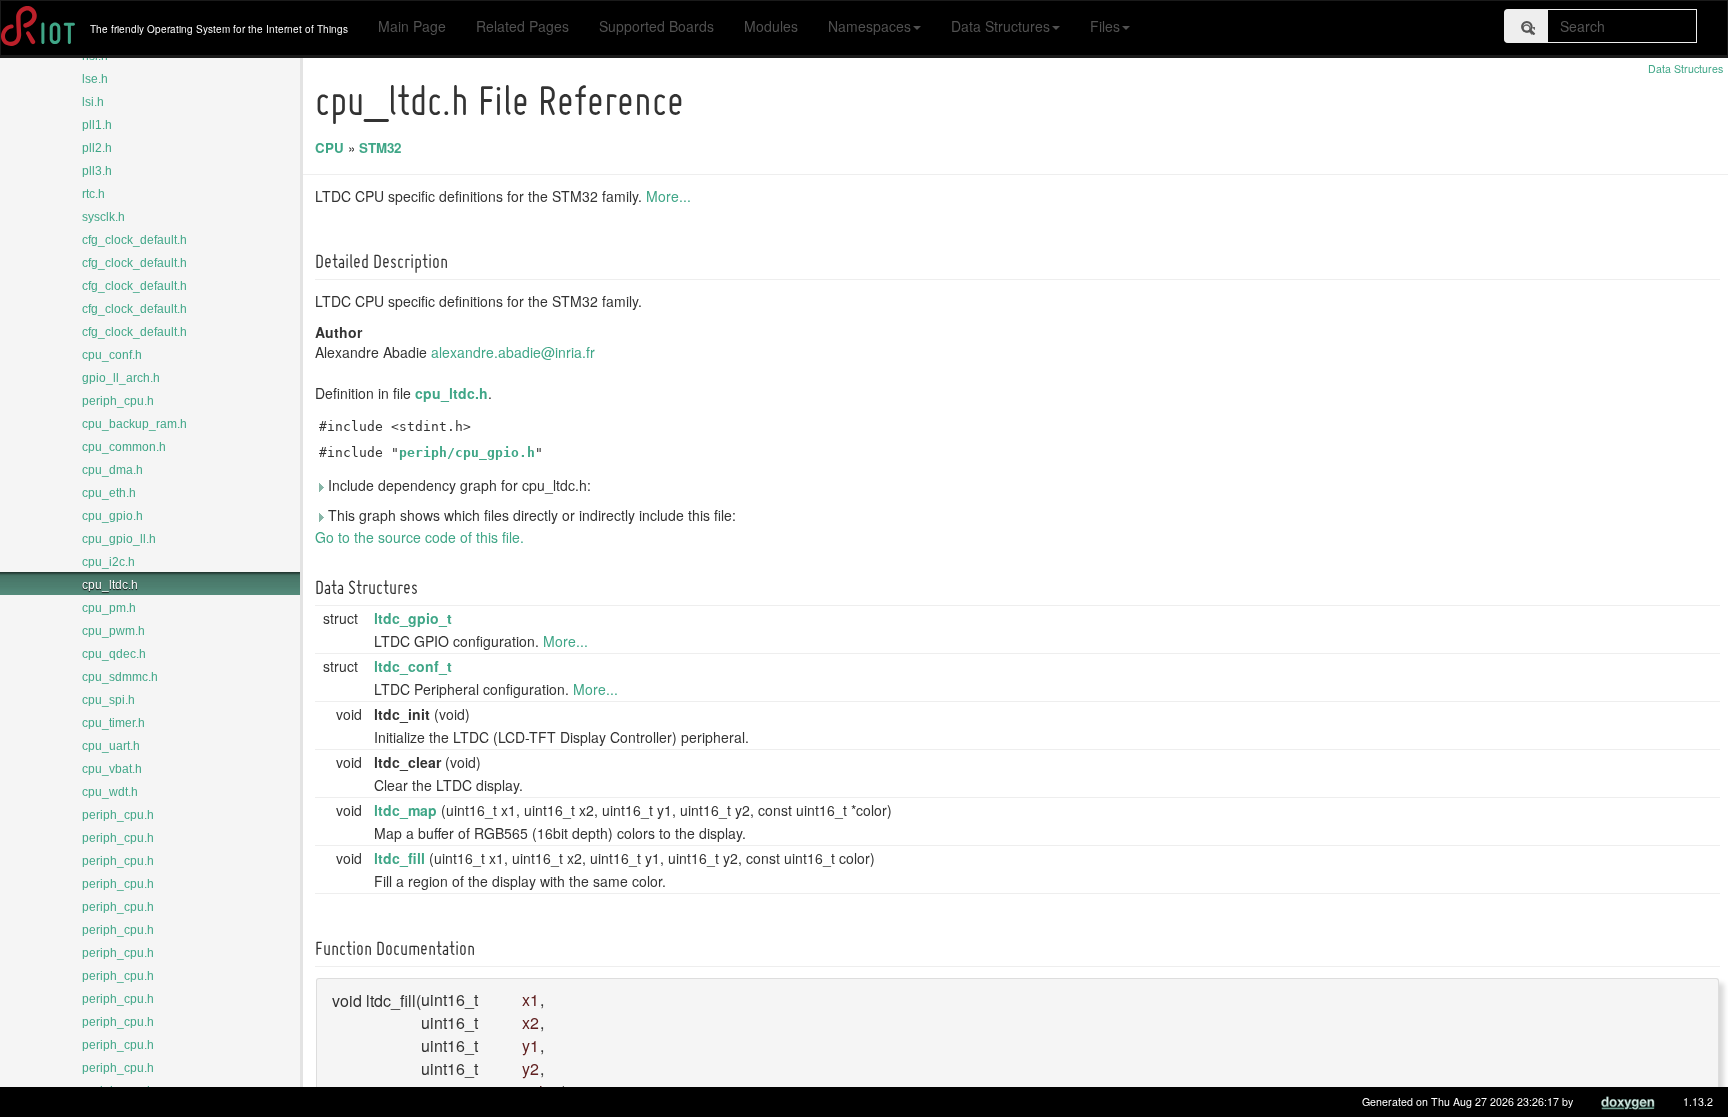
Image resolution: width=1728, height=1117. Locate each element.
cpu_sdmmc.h (120, 677)
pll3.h (97, 171)
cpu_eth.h (109, 493)
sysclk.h (103, 217)
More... (668, 196)
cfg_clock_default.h (134, 240)
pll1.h (97, 125)
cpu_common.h (124, 447)
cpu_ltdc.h (110, 585)
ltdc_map (405, 810)
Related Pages (522, 26)
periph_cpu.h (118, 401)
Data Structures (1000, 26)
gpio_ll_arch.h (121, 378)
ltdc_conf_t (413, 666)
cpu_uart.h (111, 746)
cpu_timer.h (113, 723)
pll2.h (97, 148)
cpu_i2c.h (108, 562)
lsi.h (93, 102)
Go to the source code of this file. (419, 537)
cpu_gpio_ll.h (119, 539)
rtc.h (93, 194)
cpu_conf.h (112, 355)
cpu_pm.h (109, 608)
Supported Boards (656, 26)
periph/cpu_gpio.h (467, 452)
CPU (329, 147)
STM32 (380, 147)
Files (1105, 26)
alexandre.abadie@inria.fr (513, 352)
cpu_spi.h (108, 700)
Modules (771, 26)
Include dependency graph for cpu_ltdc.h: (457, 485)
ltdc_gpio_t (413, 618)
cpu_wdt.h (110, 792)
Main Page (412, 26)
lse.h (95, 79)
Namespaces (869, 26)
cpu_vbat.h (112, 769)
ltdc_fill (399, 858)
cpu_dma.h (112, 470)
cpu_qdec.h (114, 654)
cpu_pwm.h (113, 631)
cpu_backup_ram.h (134, 424)
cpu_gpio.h (112, 516)
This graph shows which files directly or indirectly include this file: (530, 515)
